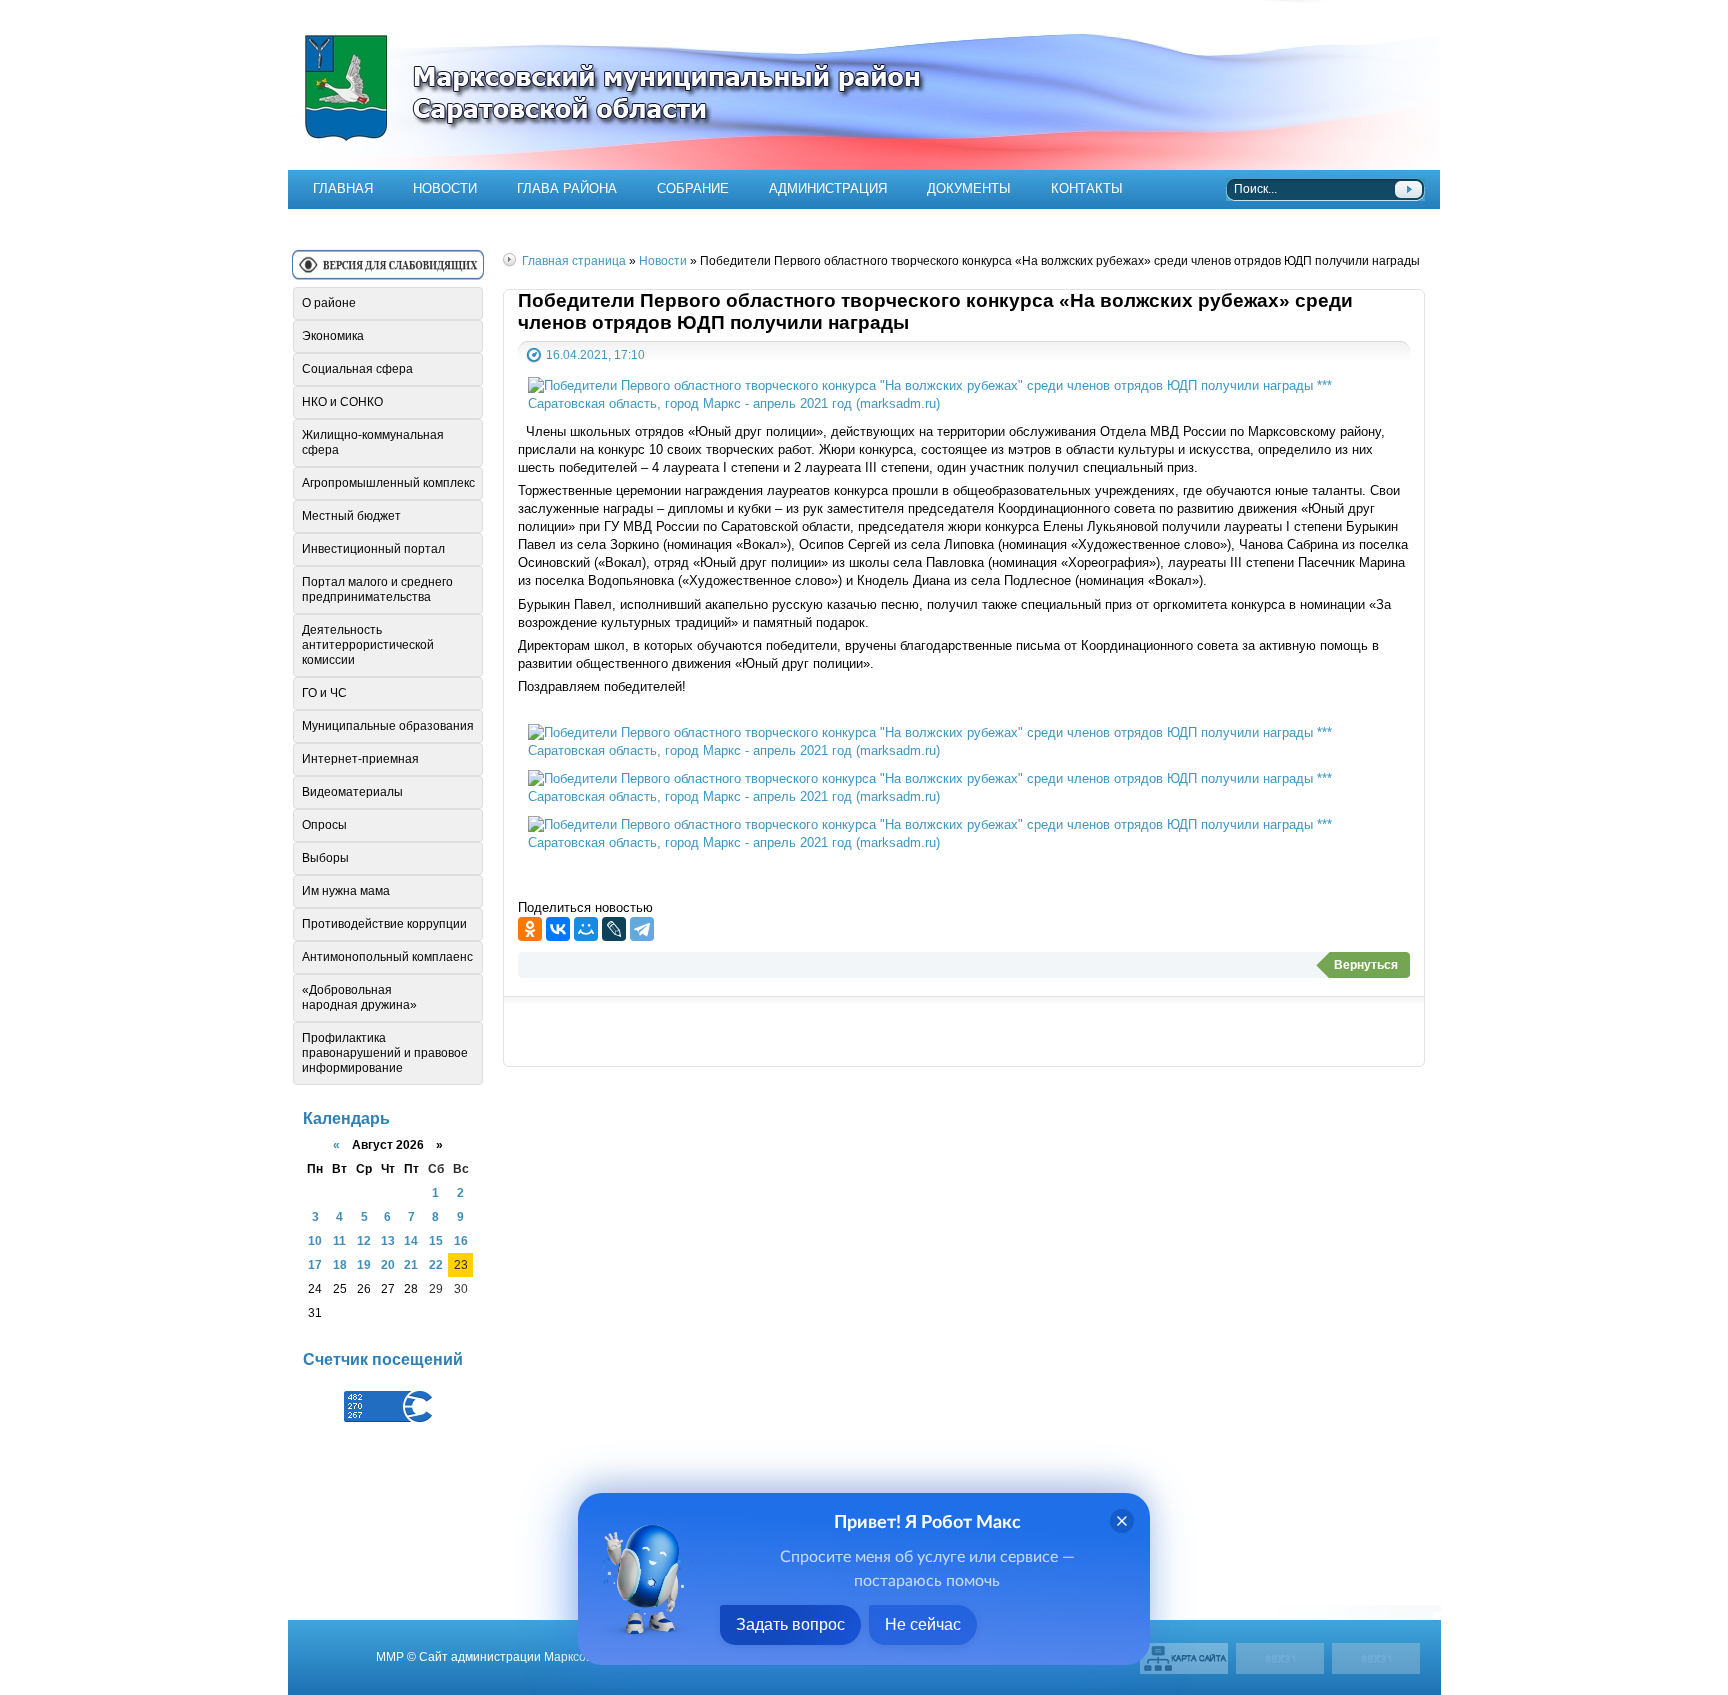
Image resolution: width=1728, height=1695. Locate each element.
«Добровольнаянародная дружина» (359, 997)
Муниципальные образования (388, 726)
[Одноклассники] (530, 929)
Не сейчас (923, 1624)
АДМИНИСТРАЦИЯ (828, 188)
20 (388, 1264)
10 (315, 1240)
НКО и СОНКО (342, 402)
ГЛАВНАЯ (343, 188)
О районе (329, 303)
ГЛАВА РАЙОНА (567, 188)
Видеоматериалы (352, 792)
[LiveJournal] (614, 929)
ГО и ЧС (324, 693)
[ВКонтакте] (558, 929)
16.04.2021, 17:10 (595, 354)
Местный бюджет (351, 516)
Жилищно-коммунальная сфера (373, 442)
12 (364, 1240)
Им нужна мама (346, 891)
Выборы (325, 858)
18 (340, 1264)
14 (411, 1240)
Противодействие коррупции (384, 924)
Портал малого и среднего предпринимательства (377, 589)
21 (411, 1264)
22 (436, 1264)
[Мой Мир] (586, 929)
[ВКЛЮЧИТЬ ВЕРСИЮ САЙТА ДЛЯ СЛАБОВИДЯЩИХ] (388, 272)
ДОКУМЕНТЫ (969, 188)
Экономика (333, 336)
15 (436, 1240)
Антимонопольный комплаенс (387, 957)
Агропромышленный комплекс (388, 483)
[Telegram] (642, 929)
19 (364, 1264)
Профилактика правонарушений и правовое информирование (385, 1053)
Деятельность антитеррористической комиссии (368, 645)
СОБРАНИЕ (693, 188)
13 (388, 1240)
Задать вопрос (790, 1624)
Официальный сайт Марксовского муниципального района (864, 85)
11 (339, 1240)
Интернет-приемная (360, 759)
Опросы (324, 825)
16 (461, 1240)
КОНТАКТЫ (1087, 188)
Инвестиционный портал (373, 549)
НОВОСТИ (445, 188)
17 (315, 1264)
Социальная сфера (357, 369)
